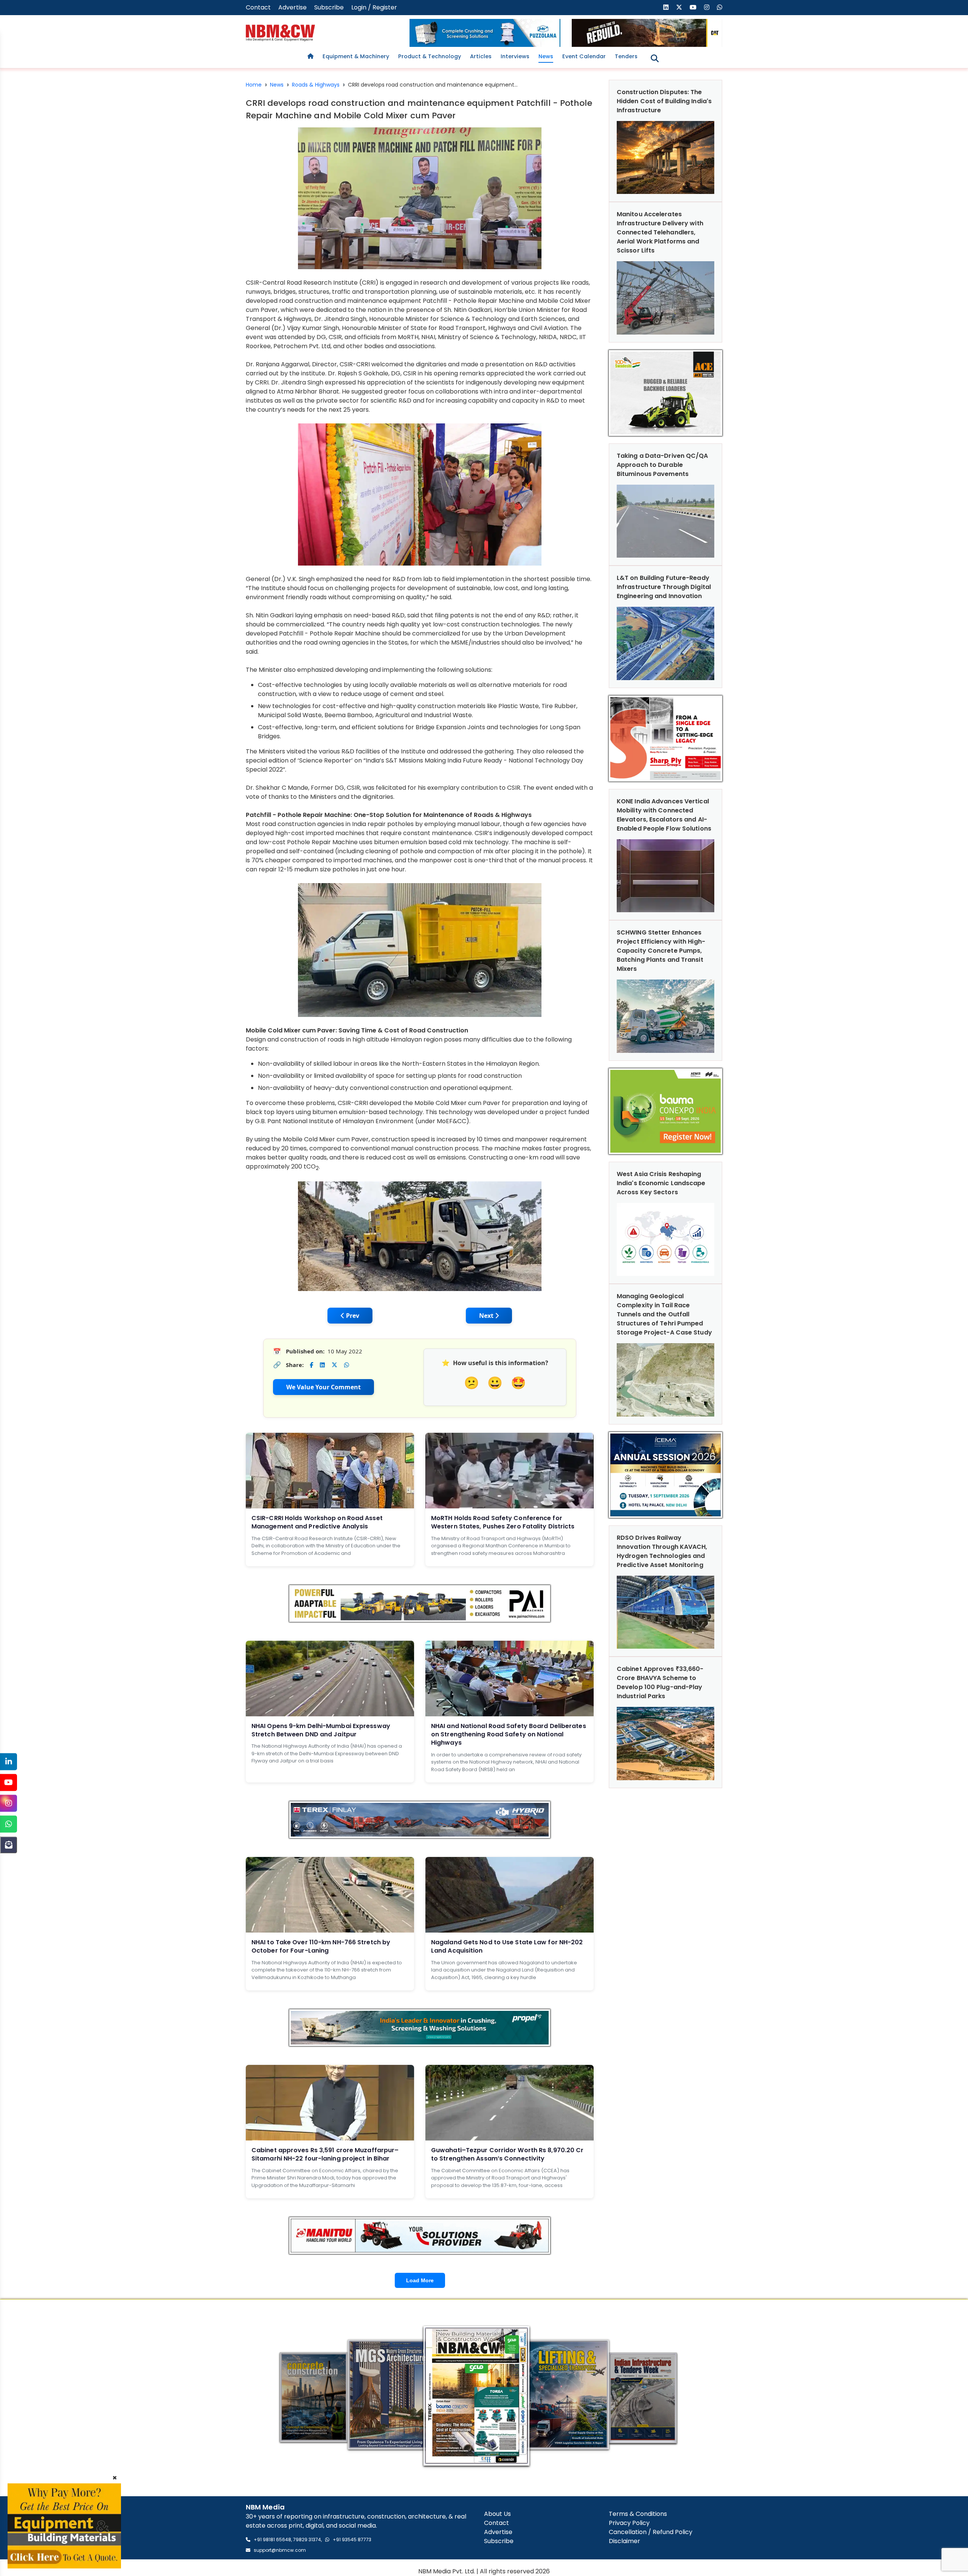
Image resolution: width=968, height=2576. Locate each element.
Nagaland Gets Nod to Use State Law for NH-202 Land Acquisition (507, 1946)
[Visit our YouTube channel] (693, 7)
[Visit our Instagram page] (707, 7)
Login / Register (374, 7)
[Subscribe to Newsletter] (9, 1845)
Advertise (292, 7)
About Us (497, 2514)
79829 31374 (307, 2540)
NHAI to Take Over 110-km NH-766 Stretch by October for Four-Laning (321, 1946)
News (546, 56)
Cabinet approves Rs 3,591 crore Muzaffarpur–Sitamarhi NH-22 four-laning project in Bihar (325, 2154)
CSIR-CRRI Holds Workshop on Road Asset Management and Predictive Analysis (317, 1522)
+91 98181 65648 (272, 2540)
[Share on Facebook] (311, 1365)
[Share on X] (334, 1365)
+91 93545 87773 (352, 2540)
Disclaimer (624, 2541)
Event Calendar (584, 56)
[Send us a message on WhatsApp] (720, 7)
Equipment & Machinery (356, 56)
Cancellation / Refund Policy (651, 2532)
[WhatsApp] (9, 1824)
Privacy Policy (629, 2523)
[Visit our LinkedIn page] (666, 7)
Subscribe (329, 7)
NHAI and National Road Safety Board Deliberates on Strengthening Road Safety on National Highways (509, 1734)
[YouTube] (9, 1782)
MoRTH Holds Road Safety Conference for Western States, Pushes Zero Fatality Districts (503, 1522)
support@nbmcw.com (280, 2550)
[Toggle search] (655, 58)
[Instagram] (9, 1803)
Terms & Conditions (638, 2514)
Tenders (626, 56)
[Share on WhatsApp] (347, 1365)
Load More (420, 2280)
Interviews (515, 56)
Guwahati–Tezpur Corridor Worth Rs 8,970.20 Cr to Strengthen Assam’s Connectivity (507, 2154)
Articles (481, 56)
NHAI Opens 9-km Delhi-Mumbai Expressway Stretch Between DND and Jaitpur (321, 1730)
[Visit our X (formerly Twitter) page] (679, 7)
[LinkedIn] (9, 1762)
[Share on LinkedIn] (322, 1365)
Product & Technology (430, 56)
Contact (258, 7)
